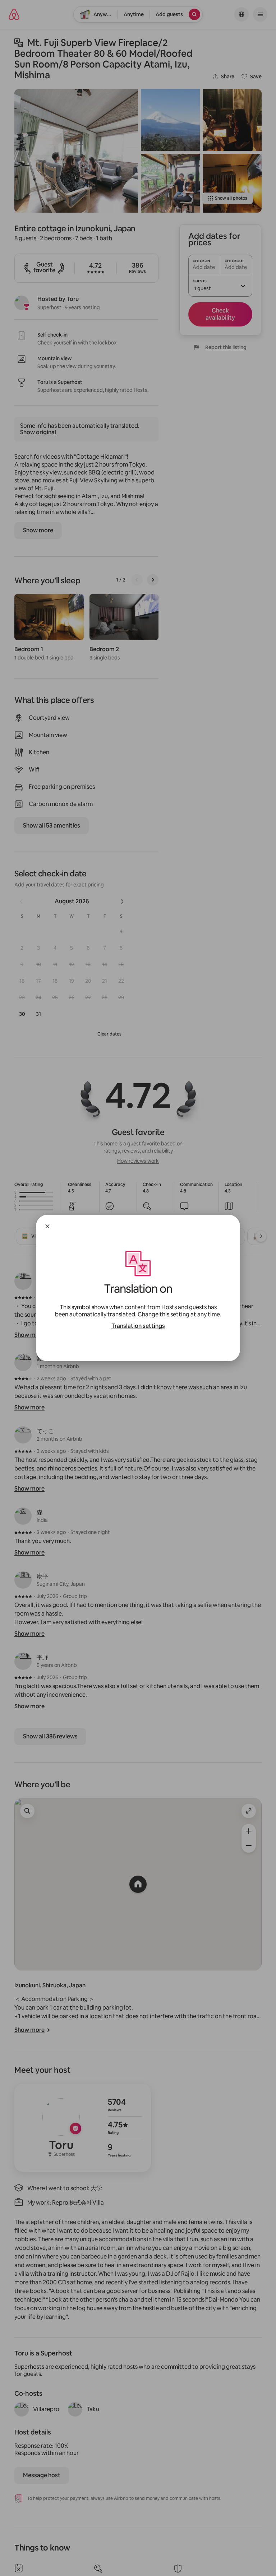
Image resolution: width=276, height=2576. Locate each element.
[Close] (47, 1226)
